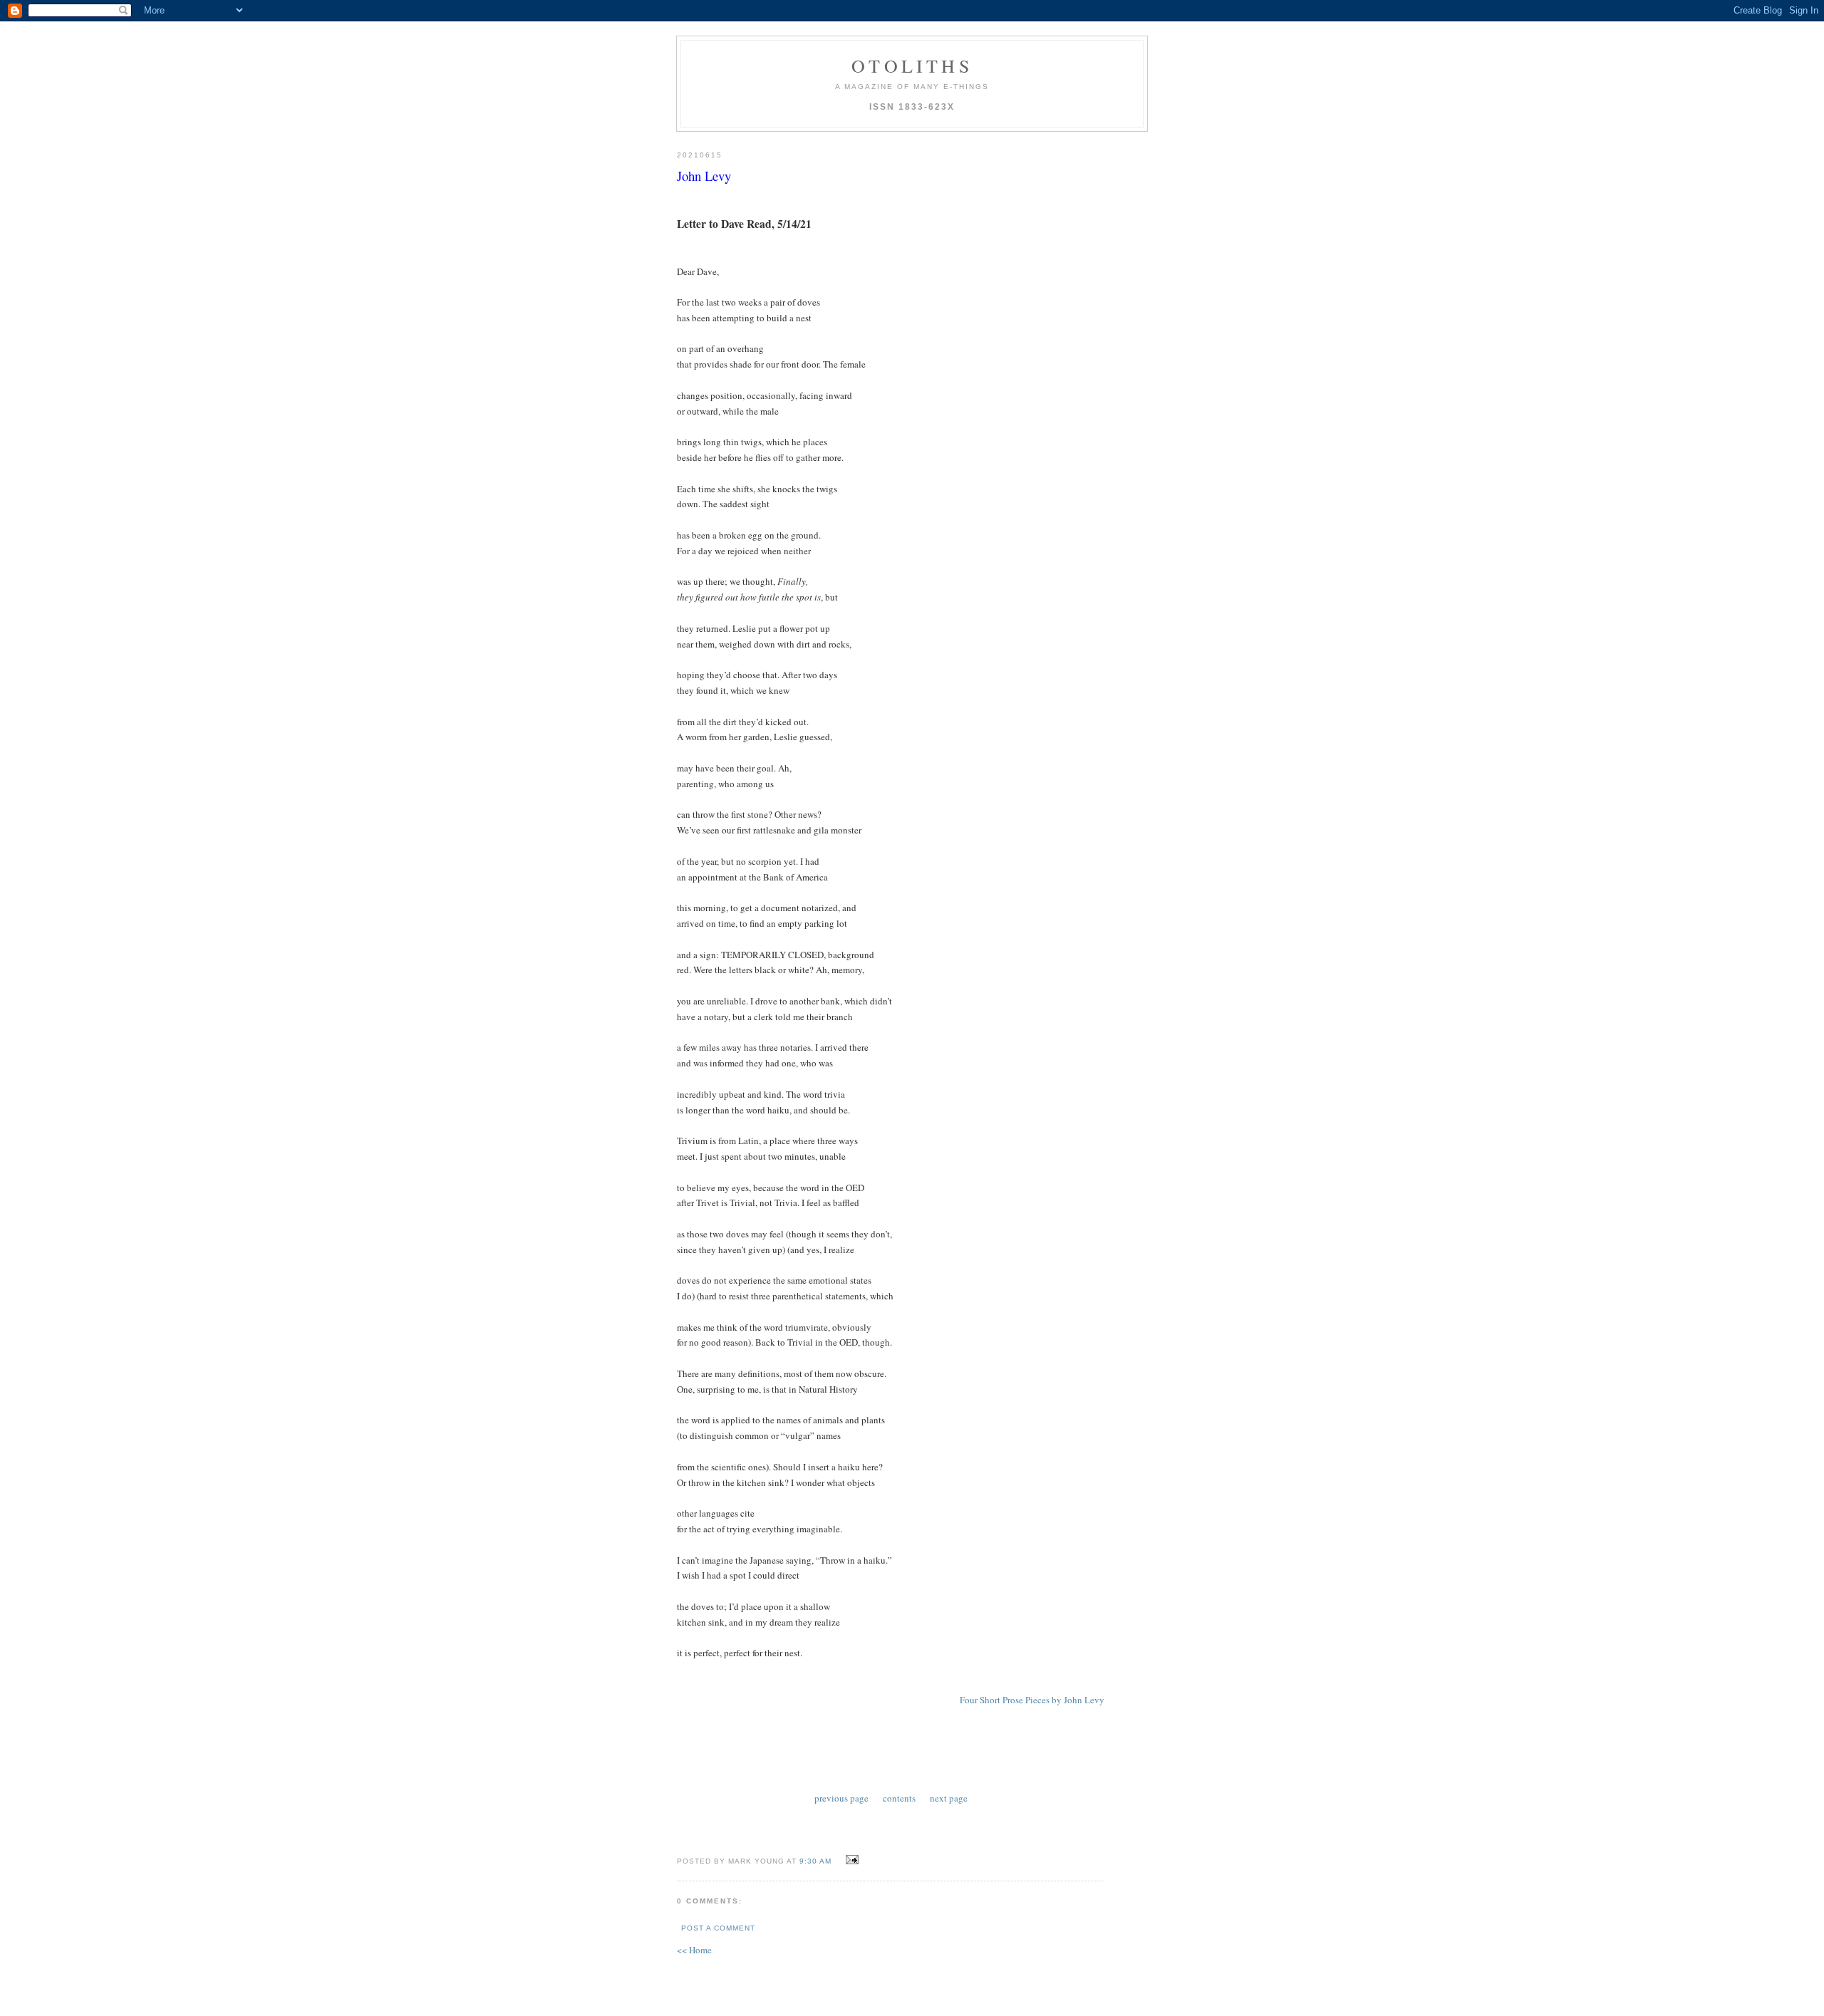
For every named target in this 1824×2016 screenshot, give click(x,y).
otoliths (912, 66)
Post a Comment (718, 1928)
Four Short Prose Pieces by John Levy (1032, 1700)
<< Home (694, 1950)
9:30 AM (815, 1861)
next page (949, 1798)
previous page (841, 1798)
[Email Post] (850, 1860)
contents (899, 1798)
